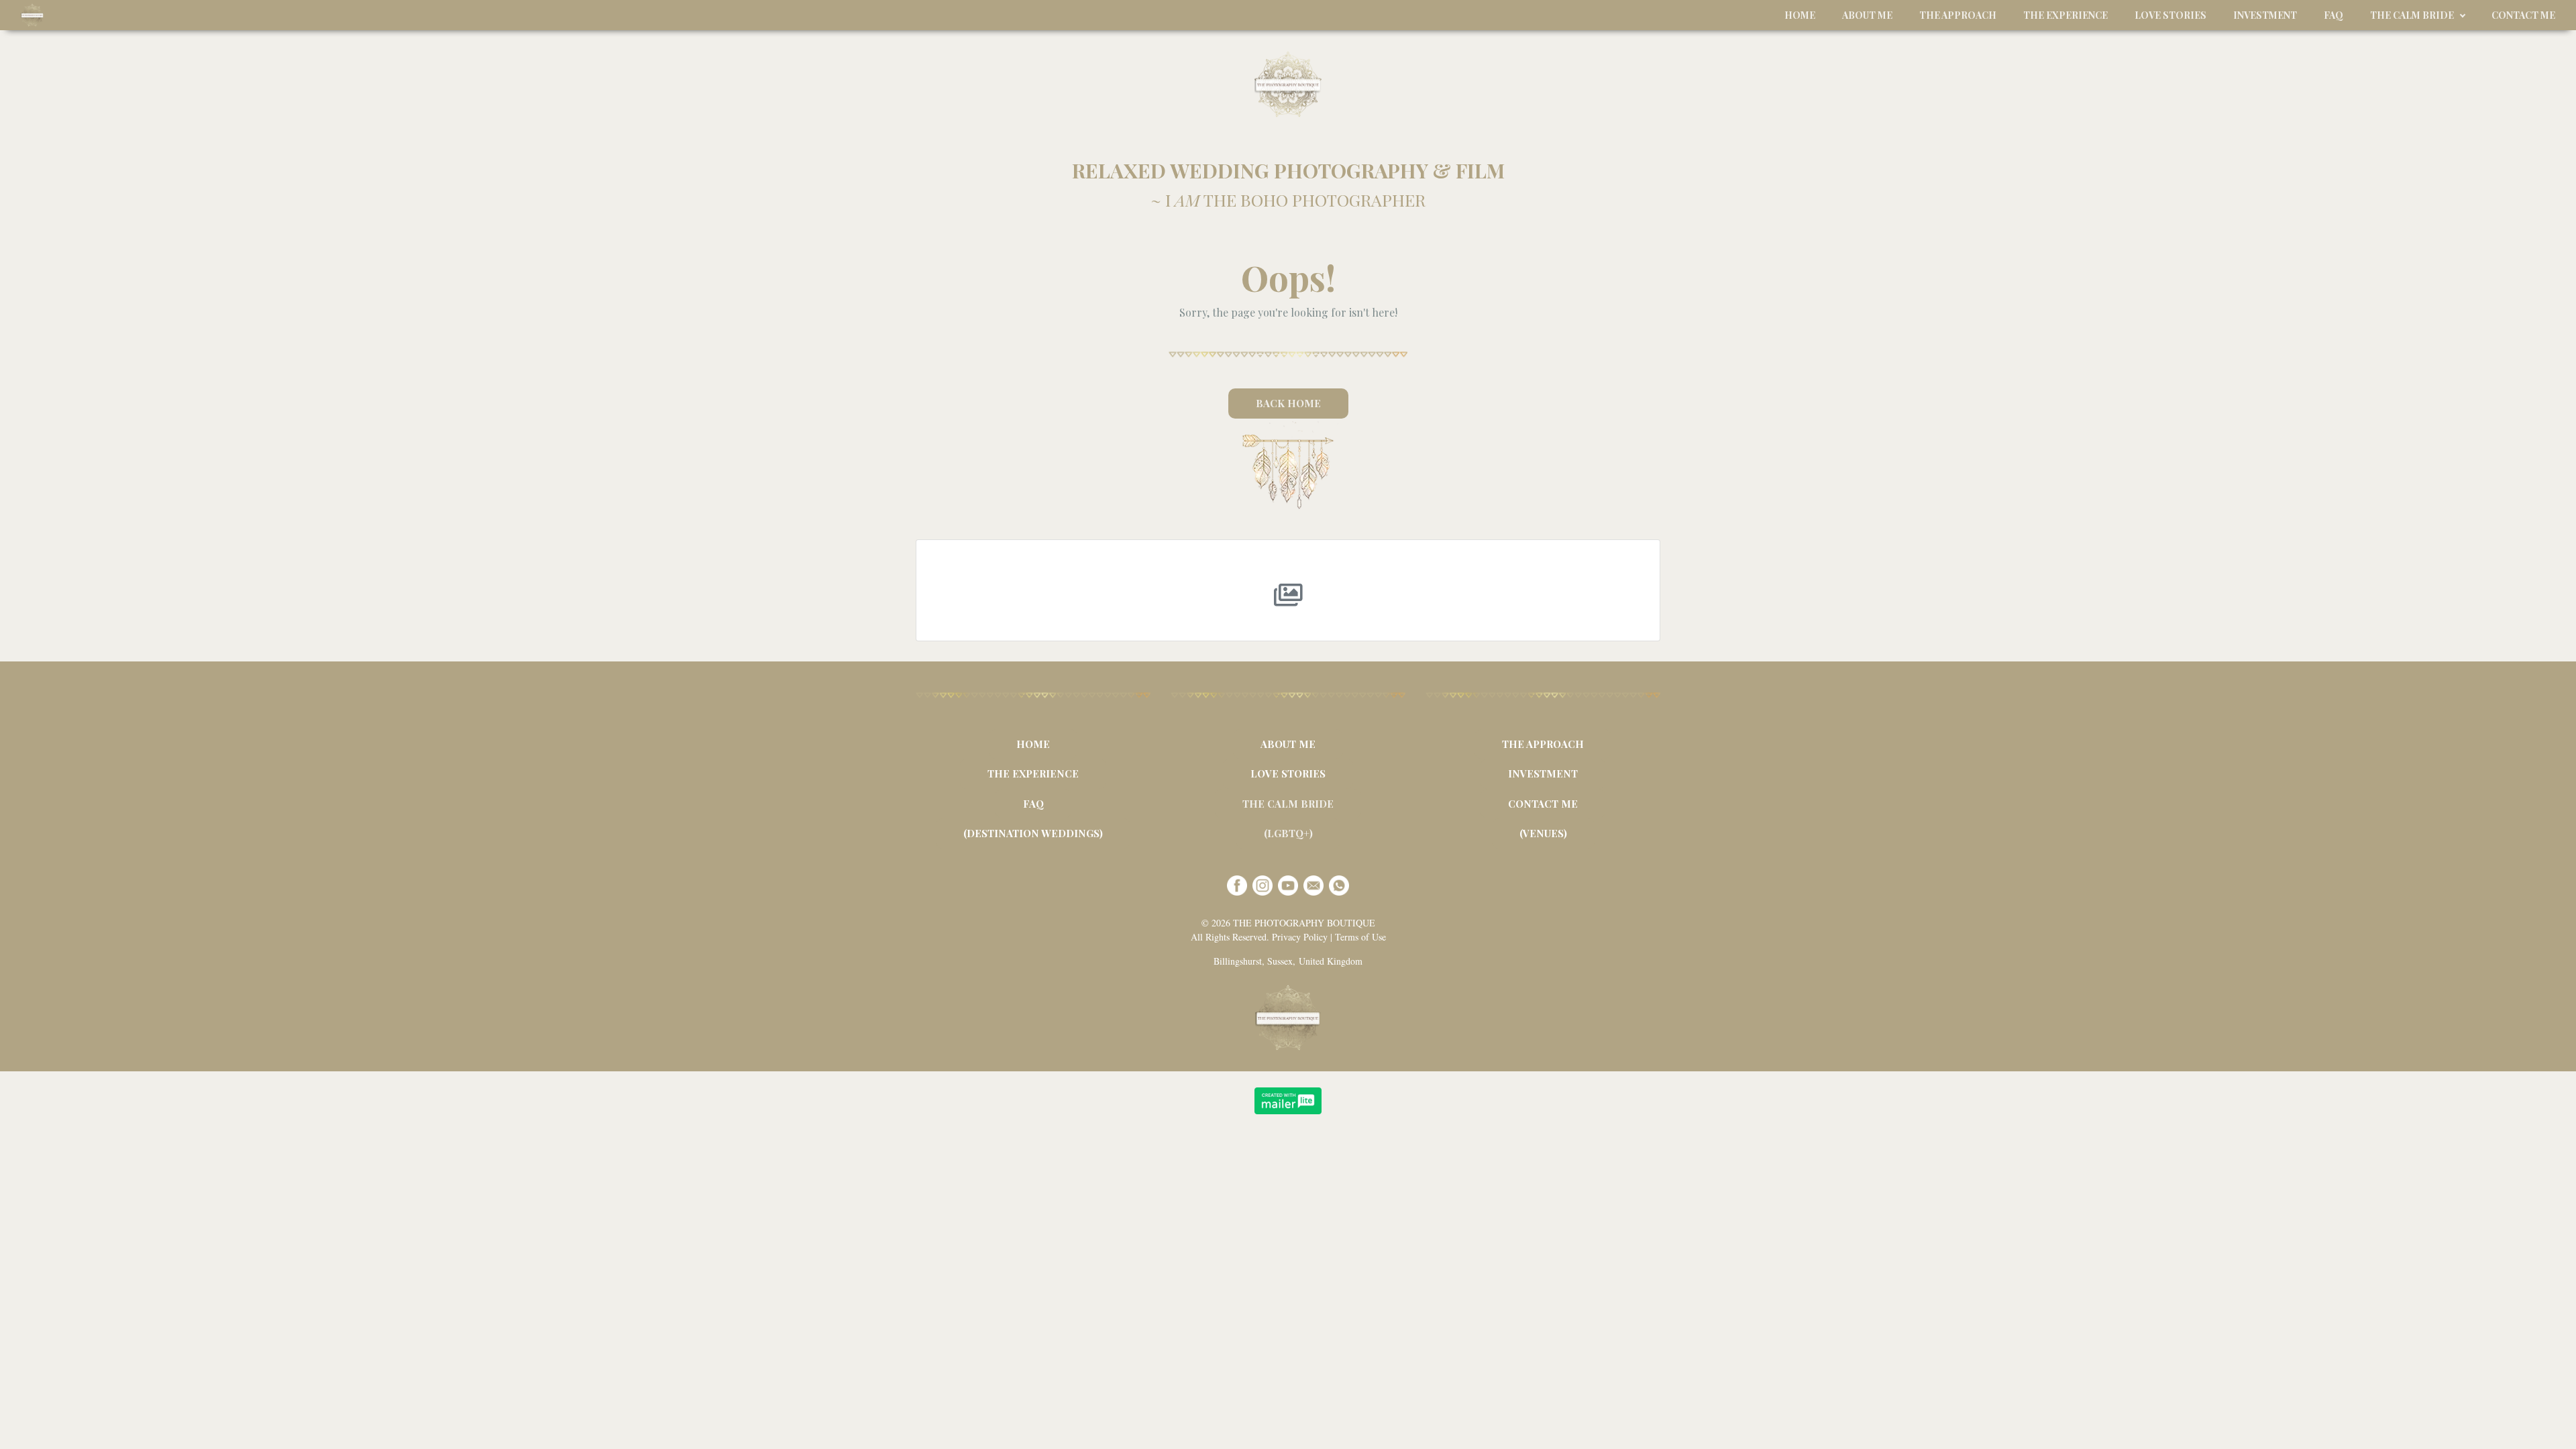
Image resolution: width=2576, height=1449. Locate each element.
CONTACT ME (1543, 804)
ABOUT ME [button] (1867, 15)
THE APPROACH (1543, 744)
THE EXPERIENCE (1033, 773)
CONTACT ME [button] (2523, 15)
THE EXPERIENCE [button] (2065, 15)
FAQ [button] (2333, 15)
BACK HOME (1288, 403)
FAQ (1033, 804)
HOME (1033, 744)
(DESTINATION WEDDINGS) (1033, 833)
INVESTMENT (1543, 773)
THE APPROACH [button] (1958, 15)
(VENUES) (1543, 833)
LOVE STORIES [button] (2170, 15)
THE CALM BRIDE (1288, 804)
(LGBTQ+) (1288, 833)
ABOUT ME (1288, 744)
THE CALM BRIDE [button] (2412, 15)
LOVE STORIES (1288, 773)
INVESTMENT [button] (2265, 15)
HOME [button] (1800, 15)
